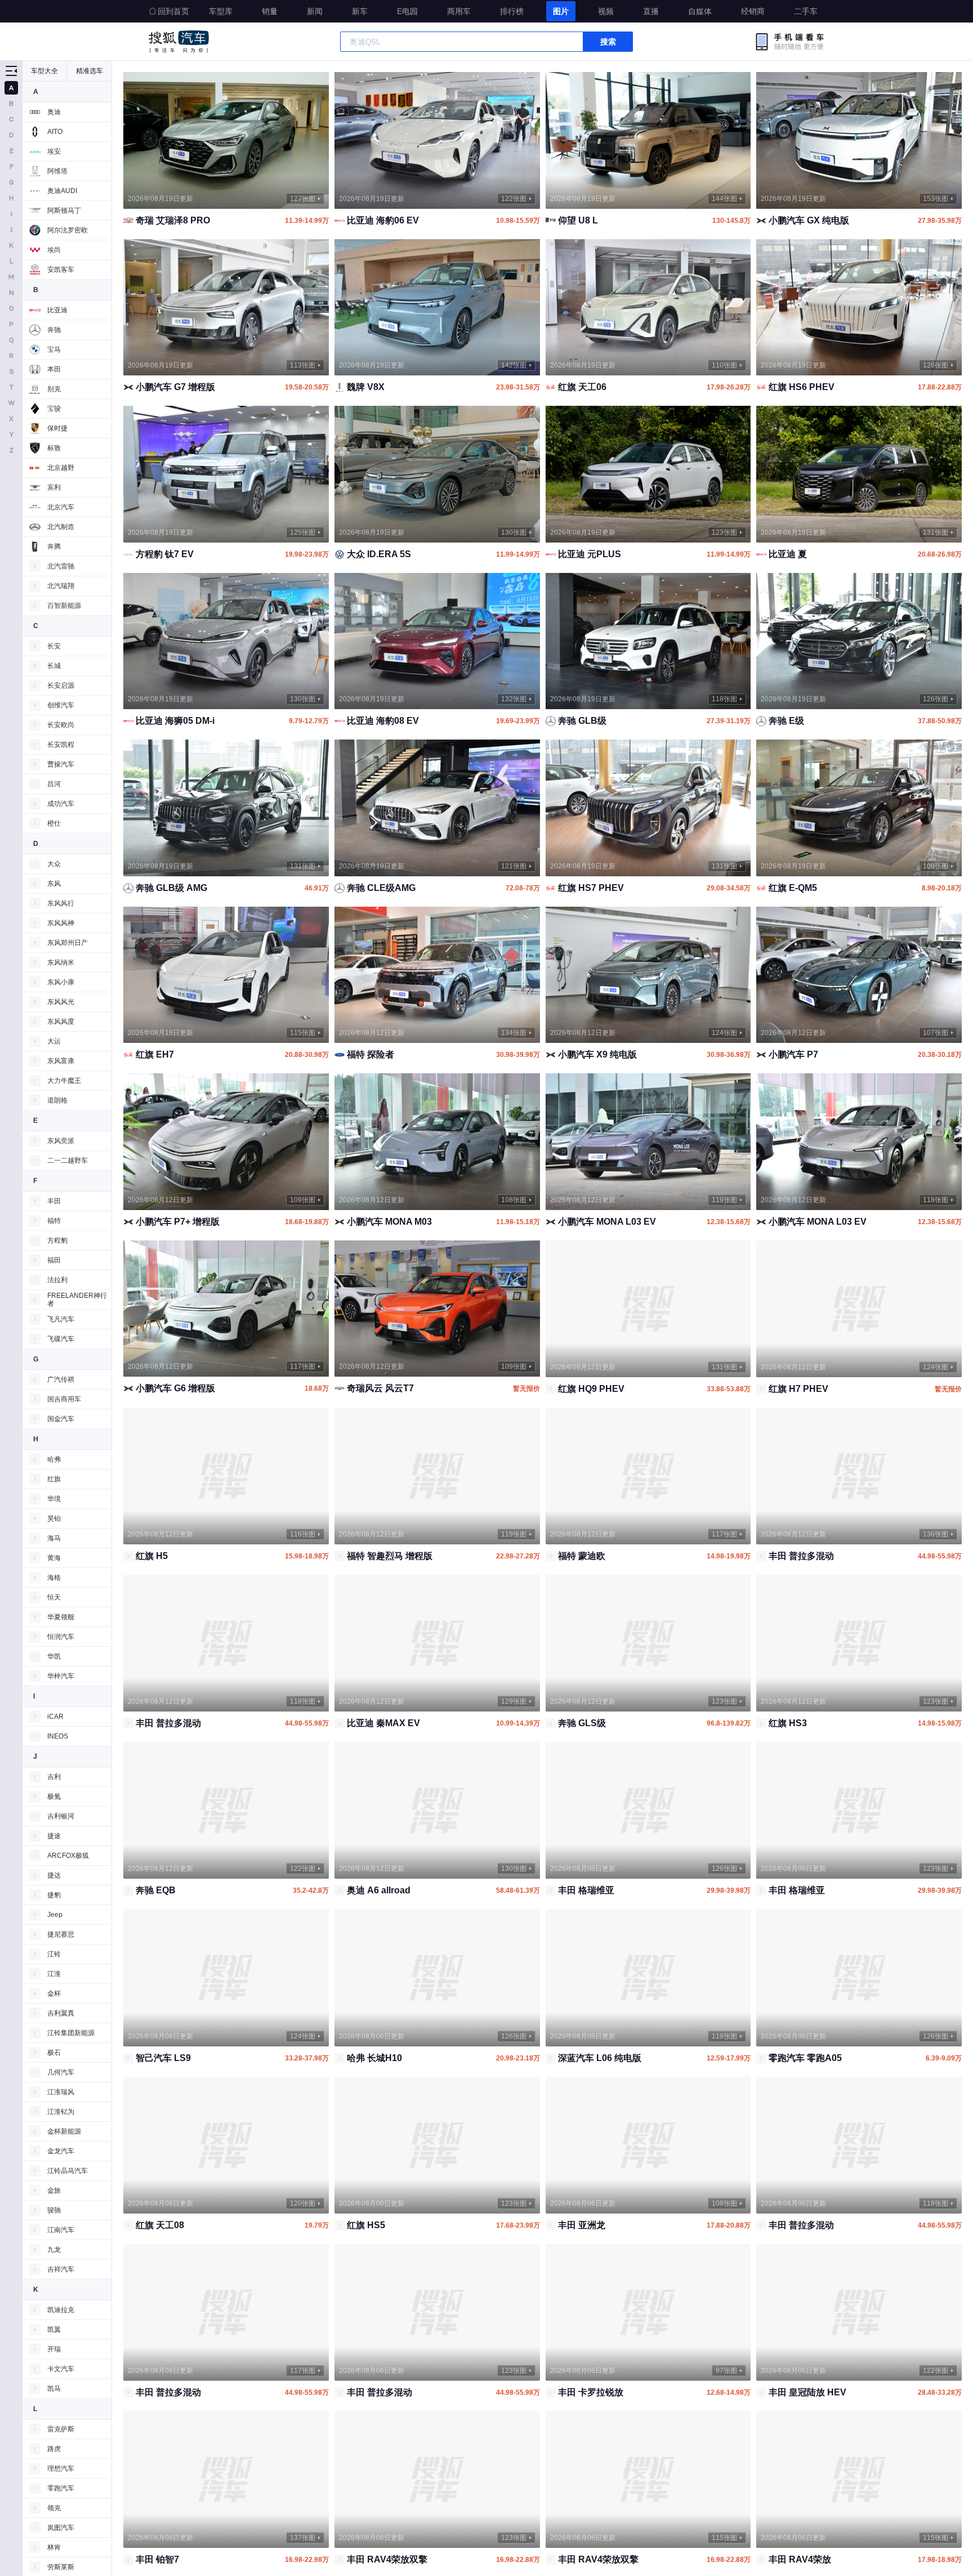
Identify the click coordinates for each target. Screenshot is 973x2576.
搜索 (608, 42)
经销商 (753, 11)
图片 (561, 11)
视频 (606, 11)
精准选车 (90, 71)
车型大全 (44, 71)
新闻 (315, 11)
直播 (651, 11)
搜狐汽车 (179, 42)
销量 (270, 11)
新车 (360, 11)
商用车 (459, 11)
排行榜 (512, 11)
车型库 (221, 11)
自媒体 (700, 11)
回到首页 (173, 11)
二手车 (806, 11)
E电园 (407, 11)
